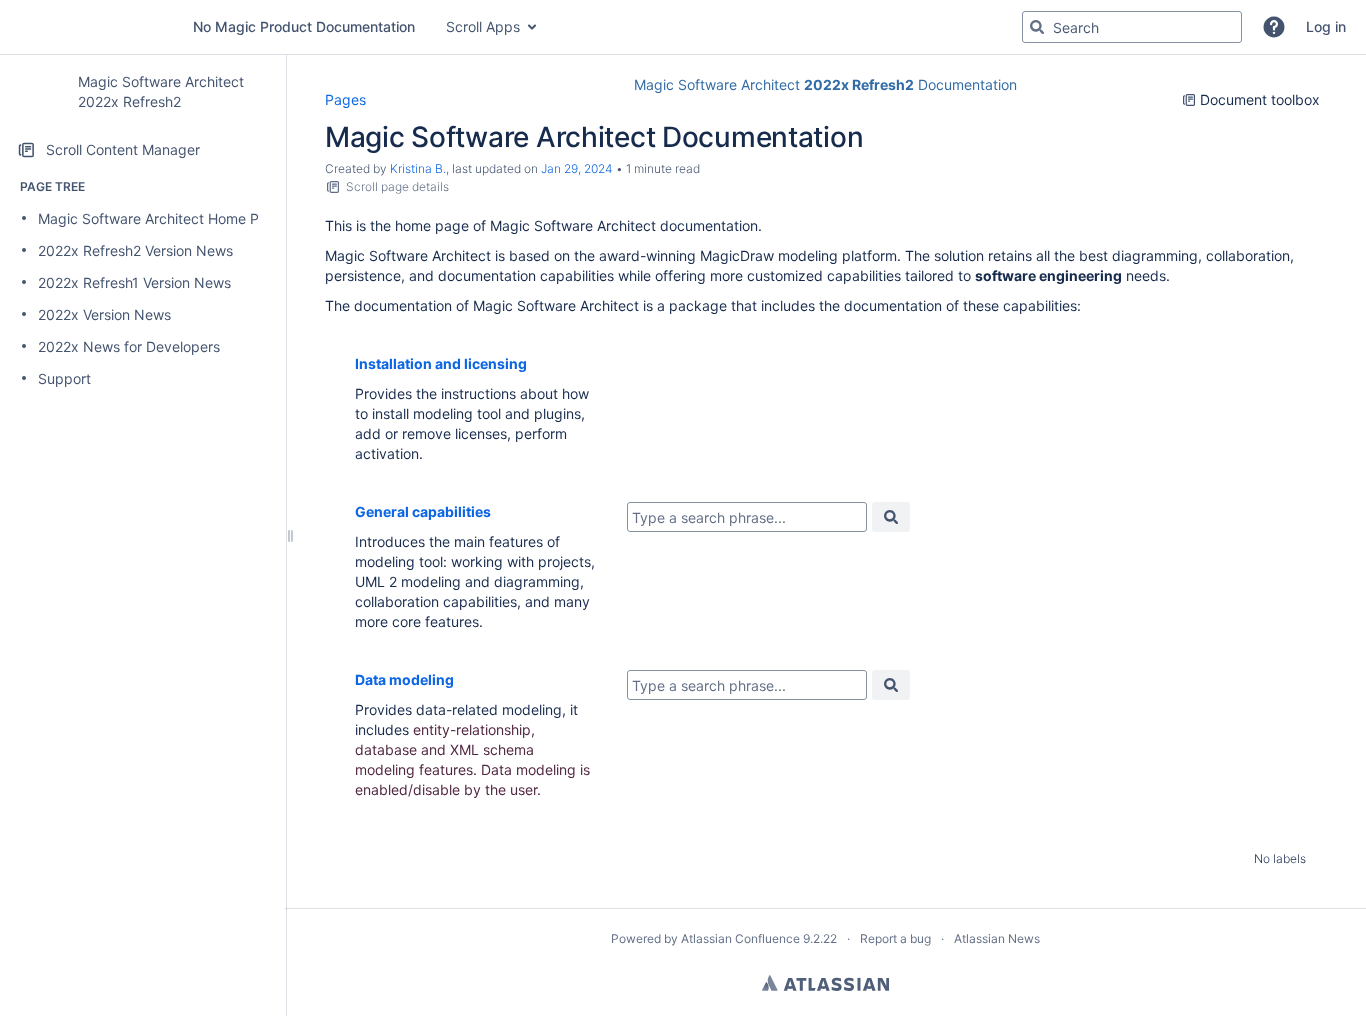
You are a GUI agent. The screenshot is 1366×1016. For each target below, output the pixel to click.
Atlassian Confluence (740, 938)
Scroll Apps (483, 26)
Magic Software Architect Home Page (161, 218)
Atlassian (825, 983)
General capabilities (423, 511)
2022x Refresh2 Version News (135, 250)
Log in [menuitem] (1326, 26)
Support (64, 378)
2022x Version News (104, 314)
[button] (1274, 27)
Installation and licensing (441, 363)
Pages (345, 99)
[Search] (1037, 27)
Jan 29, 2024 (577, 168)
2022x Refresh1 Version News (134, 282)
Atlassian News (997, 938)
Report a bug (895, 938)
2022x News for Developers (129, 346)
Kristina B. (418, 168)
